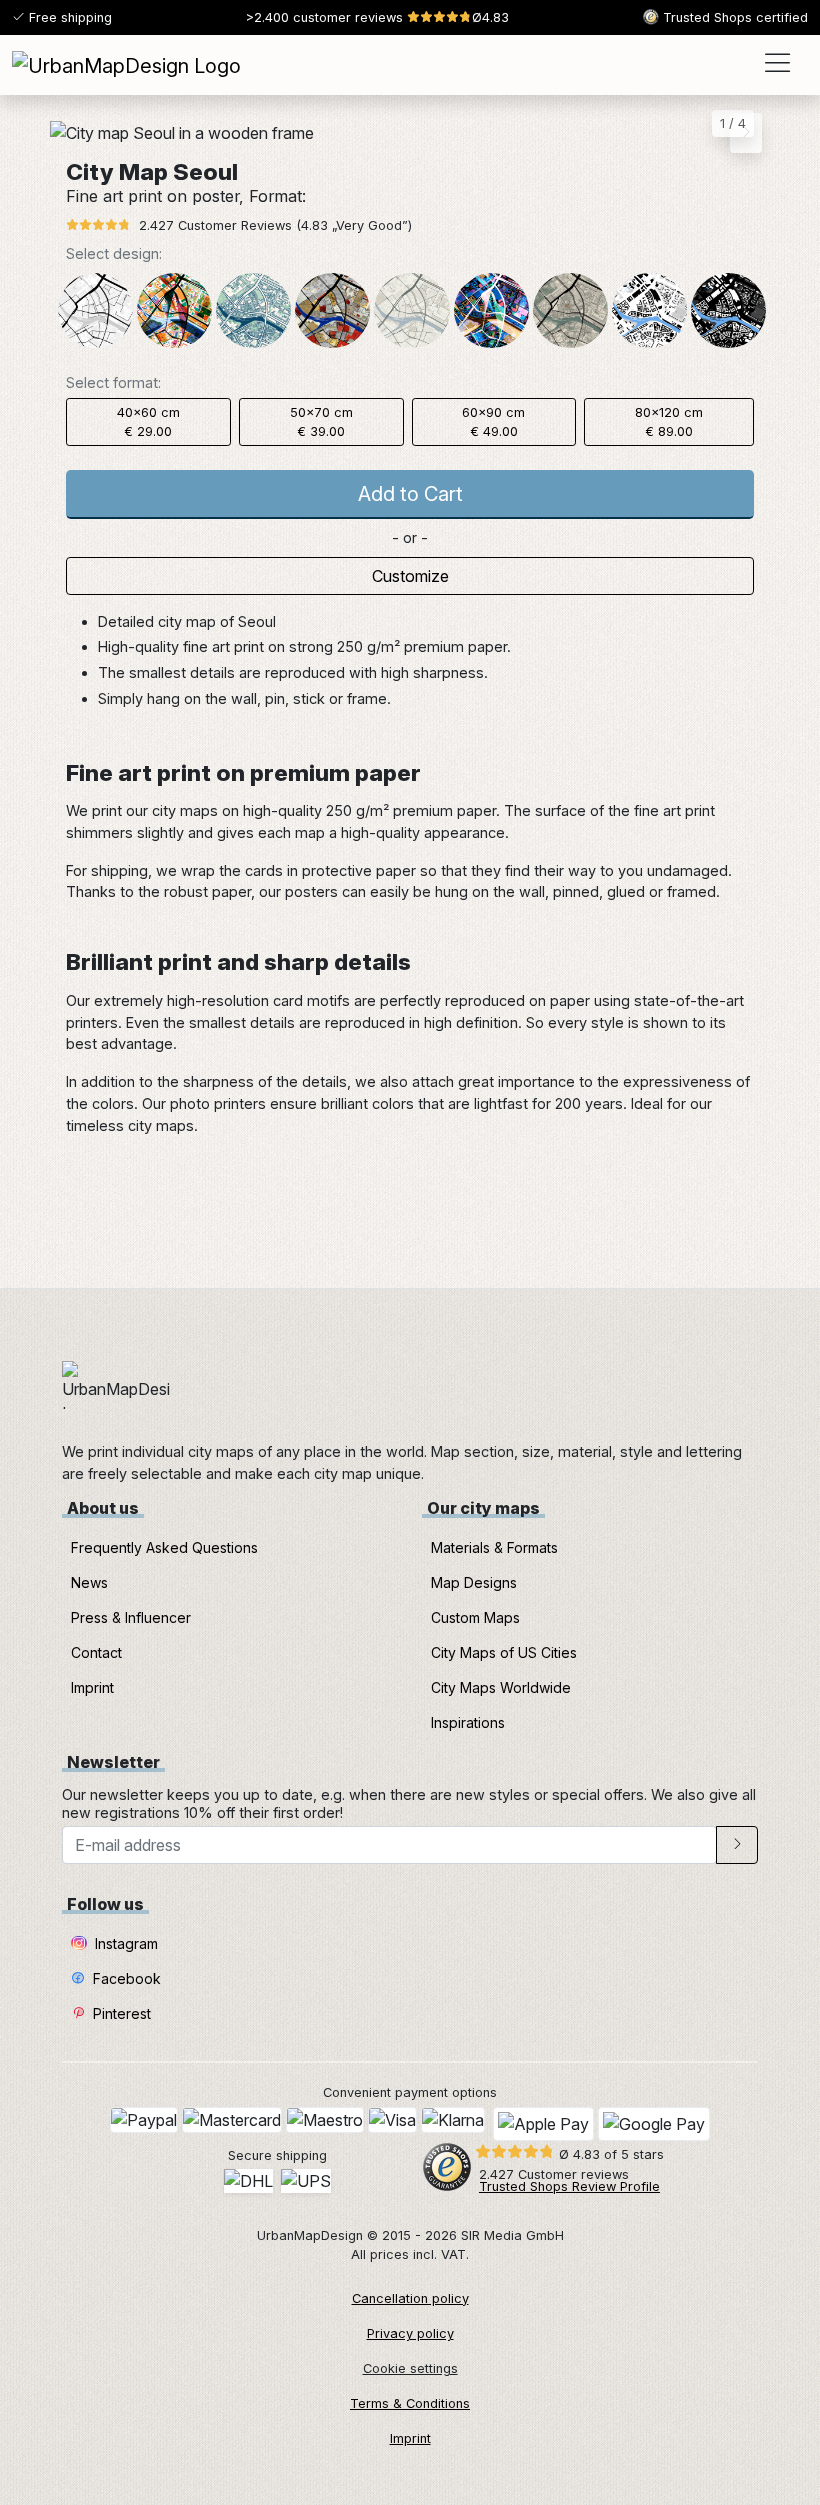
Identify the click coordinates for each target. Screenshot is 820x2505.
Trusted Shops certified (733, 17)
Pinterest (120, 2013)
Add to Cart (410, 494)
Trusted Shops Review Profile (569, 2186)
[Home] (126, 65)
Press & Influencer (131, 1617)
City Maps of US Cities (504, 1652)
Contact (96, 1652)
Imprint (92, 1687)
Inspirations (468, 1722)
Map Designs (474, 1582)
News (89, 1582)
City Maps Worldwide (501, 1687)
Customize (410, 576)
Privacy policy (410, 2333)
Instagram (124, 1943)
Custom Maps (475, 1617)
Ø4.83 (377, 17)
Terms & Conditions (410, 2403)
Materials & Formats (494, 1547)
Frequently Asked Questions (164, 1547)
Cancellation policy (410, 2298)
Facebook (125, 1978)
